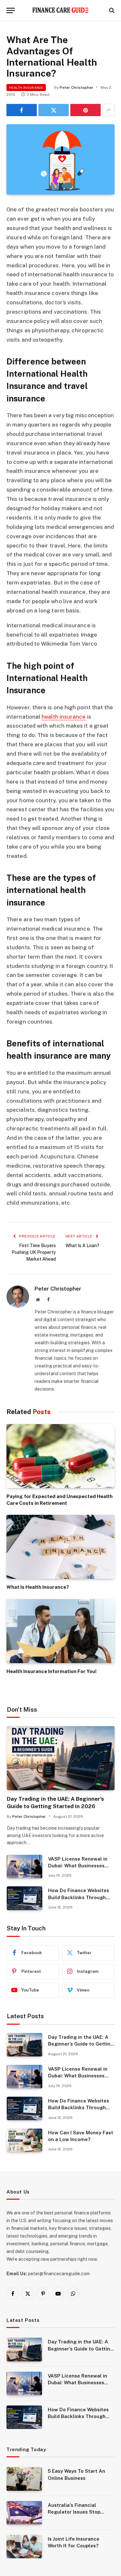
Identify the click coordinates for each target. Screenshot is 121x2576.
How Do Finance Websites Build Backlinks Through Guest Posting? (79, 1897)
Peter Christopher (76, 87)
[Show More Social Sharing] (108, 110)
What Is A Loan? (82, 1246)
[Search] (111, 10)
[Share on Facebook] (22, 110)
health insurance (64, 717)
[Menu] (11, 10)
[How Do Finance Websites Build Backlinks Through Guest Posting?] (25, 1898)
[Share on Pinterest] (86, 110)
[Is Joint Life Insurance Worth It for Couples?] (24, 2547)
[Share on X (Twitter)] (54, 110)
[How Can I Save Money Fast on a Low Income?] (25, 2140)
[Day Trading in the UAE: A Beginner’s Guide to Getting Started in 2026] (61, 1758)
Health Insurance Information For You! (51, 1671)
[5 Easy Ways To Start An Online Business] (24, 2479)
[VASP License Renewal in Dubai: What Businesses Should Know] (25, 1867)
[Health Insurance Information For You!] (60, 1631)
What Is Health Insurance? (38, 1587)
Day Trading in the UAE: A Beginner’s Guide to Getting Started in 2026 (81, 2044)
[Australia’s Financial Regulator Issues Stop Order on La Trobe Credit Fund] (24, 2513)
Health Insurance (26, 87)
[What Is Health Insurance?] (60, 1547)
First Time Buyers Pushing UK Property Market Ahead (34, 1252)
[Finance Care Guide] (60, 10)
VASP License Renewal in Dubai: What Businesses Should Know (78, 1866)
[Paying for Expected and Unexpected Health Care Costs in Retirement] (60, 1456)
